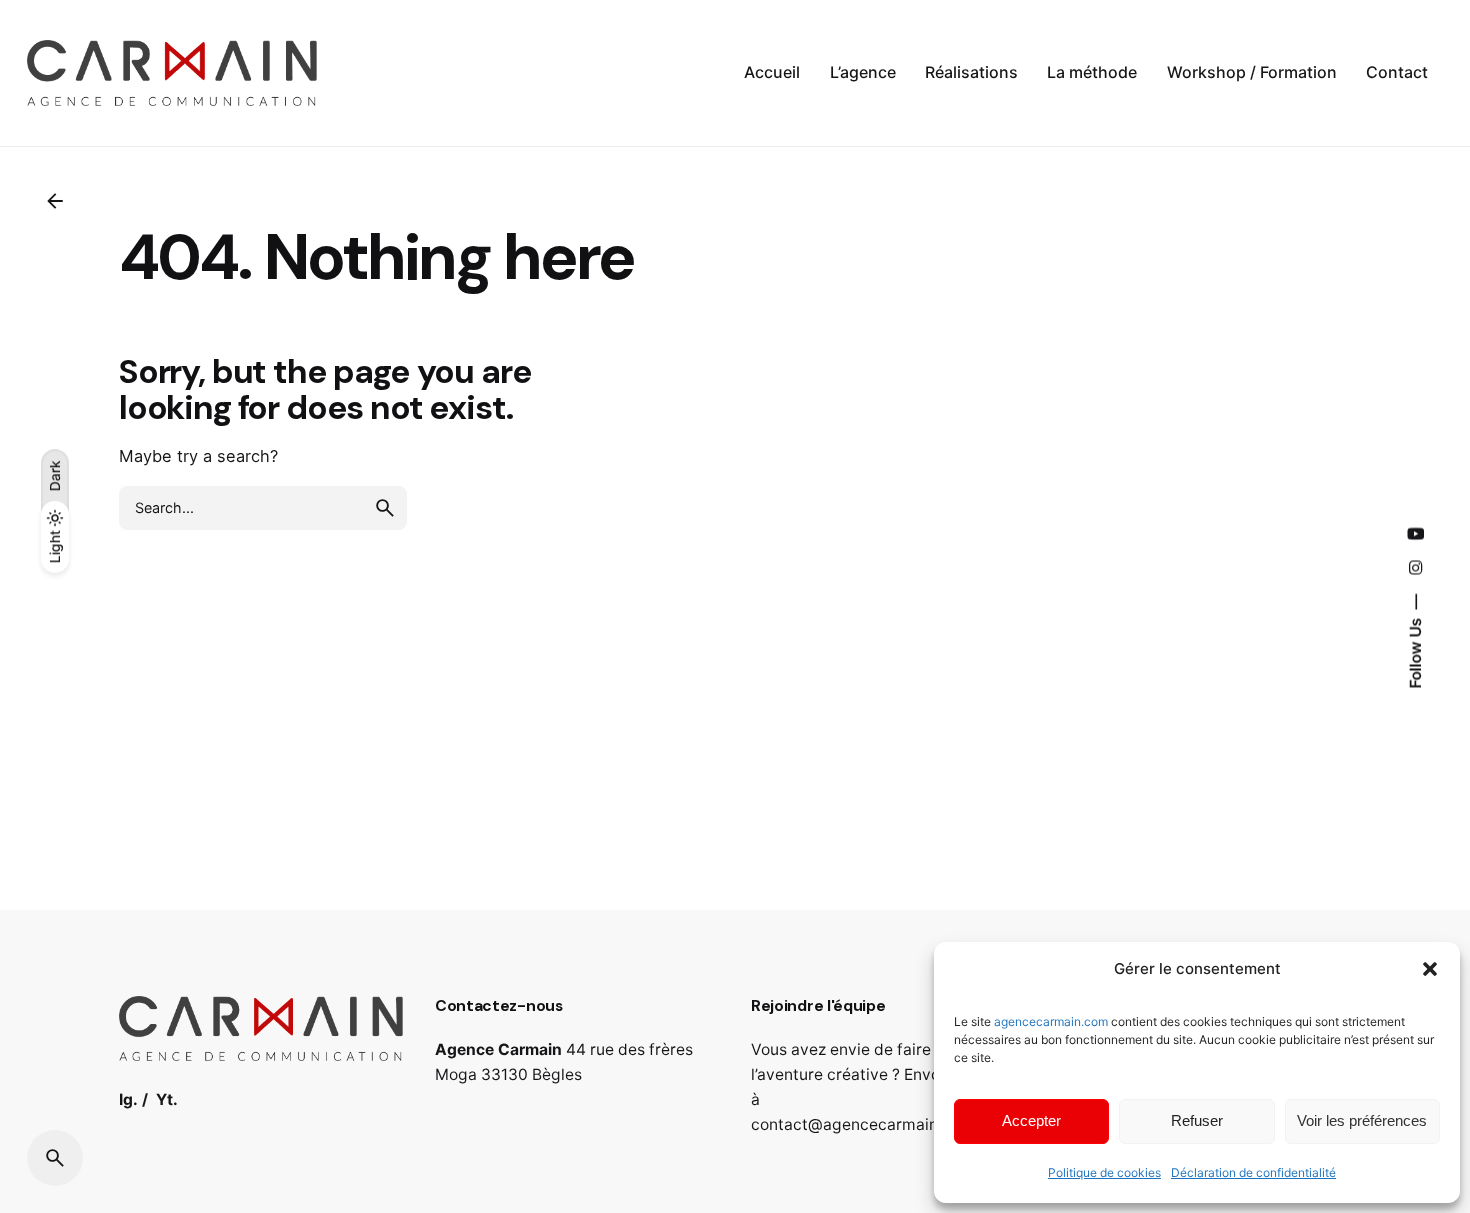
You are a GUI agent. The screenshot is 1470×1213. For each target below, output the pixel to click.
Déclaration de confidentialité (1253, 1172)
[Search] (55, 1158)
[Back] (55, 201)
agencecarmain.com (1051, 1021)
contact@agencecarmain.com (862, 1124)
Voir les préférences (1362, 1120)
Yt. (167, 1099)
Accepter (1031, 1120)
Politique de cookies (1104, 1172)
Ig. (128, 1099)
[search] (385, 508)
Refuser (1197, 1120)
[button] (1430, 969)
